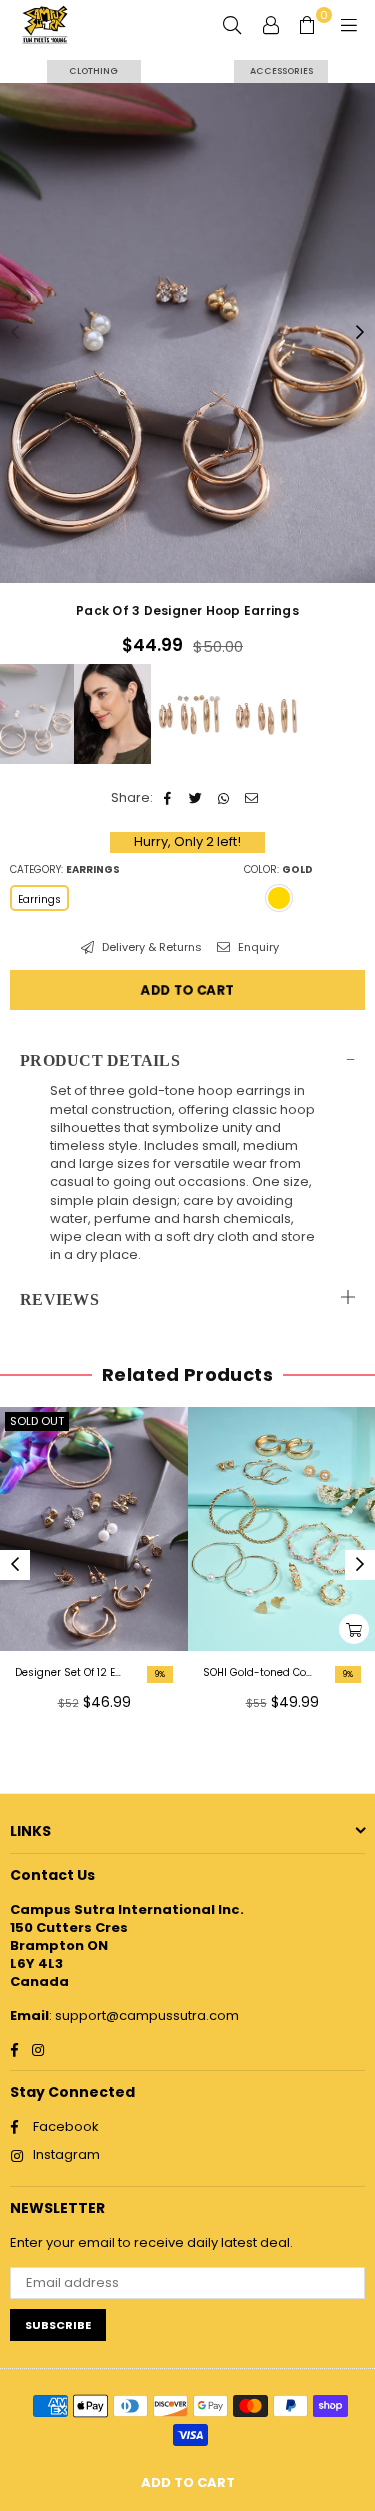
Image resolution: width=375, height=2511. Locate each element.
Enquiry (257, 947)
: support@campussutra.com (144, 2015)
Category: (65, 870)
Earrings (39, 899)
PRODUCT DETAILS (100, 1060)
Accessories (281, 71)
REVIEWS (59, 1299)
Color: (278, 870)
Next (360, 333)
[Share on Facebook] (168, 798)
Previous (15, 333)
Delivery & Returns (150, 947)
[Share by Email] (252, 798)
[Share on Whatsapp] (224, 798)
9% (160, 1674)
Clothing (93, 71)
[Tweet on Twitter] (196, 798)
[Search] (232, 25)
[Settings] (271, 25)
